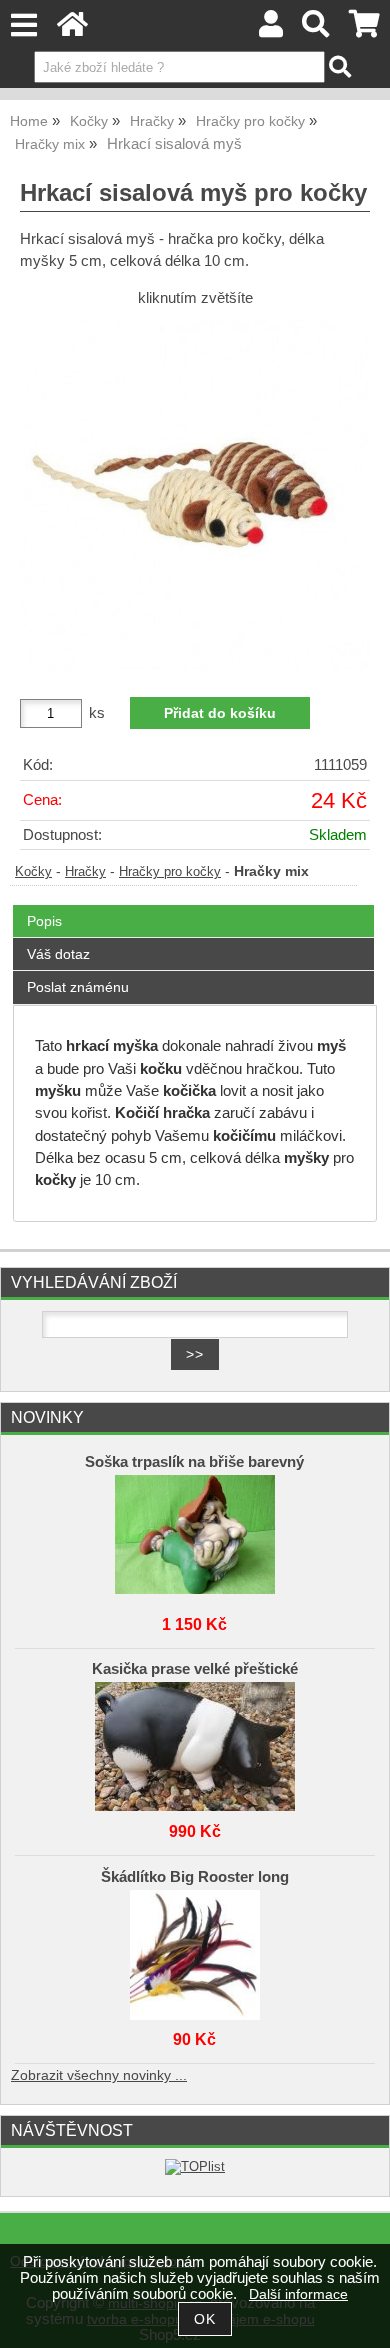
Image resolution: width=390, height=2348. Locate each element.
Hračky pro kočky (170, 872)
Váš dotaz (58, 954)
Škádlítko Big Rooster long (195, 1877)
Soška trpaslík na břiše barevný (194, 1462)
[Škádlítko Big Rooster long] (195, 1950)
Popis (44, 921)
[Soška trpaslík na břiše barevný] (195, 1535)
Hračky (85, 872)
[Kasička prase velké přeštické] (195, 1742)
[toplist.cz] (195, 2166)
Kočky (33, 872)
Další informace (298, 2294)
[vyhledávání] (316, 29)
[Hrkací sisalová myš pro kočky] (195, 495)
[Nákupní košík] (364, 29)
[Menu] (23, 25)
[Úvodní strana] (72, 29)
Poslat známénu (78, 987)
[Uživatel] (271, 29)
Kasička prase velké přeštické (195, 1669)
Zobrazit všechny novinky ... (99, 2075)
